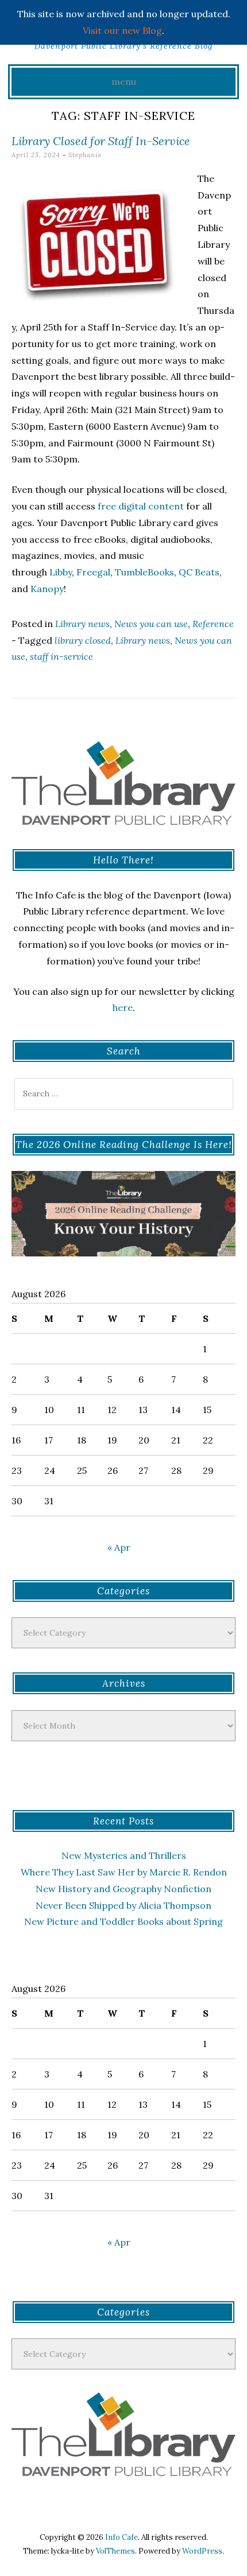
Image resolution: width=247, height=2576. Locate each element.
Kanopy (47, 589)
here (123, 1007)
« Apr (119, 1547)
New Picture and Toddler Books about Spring (123, 1921)
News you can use (151, 624)
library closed (83, 640)
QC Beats (199, 572)
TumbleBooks (144, 572)
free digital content (141, 506)
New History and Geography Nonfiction (123, 1889)
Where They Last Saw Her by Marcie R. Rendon (124, 1872)
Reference (213, 624)
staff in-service (61, 656)
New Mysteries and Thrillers (124, 1855)
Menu (124, 81)
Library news (82, 624)
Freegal (93, 572)
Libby (61, 572)
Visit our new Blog (122, 30)
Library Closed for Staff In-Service (101, 141)
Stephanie (85, 155)
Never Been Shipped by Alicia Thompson (123, 1905)
